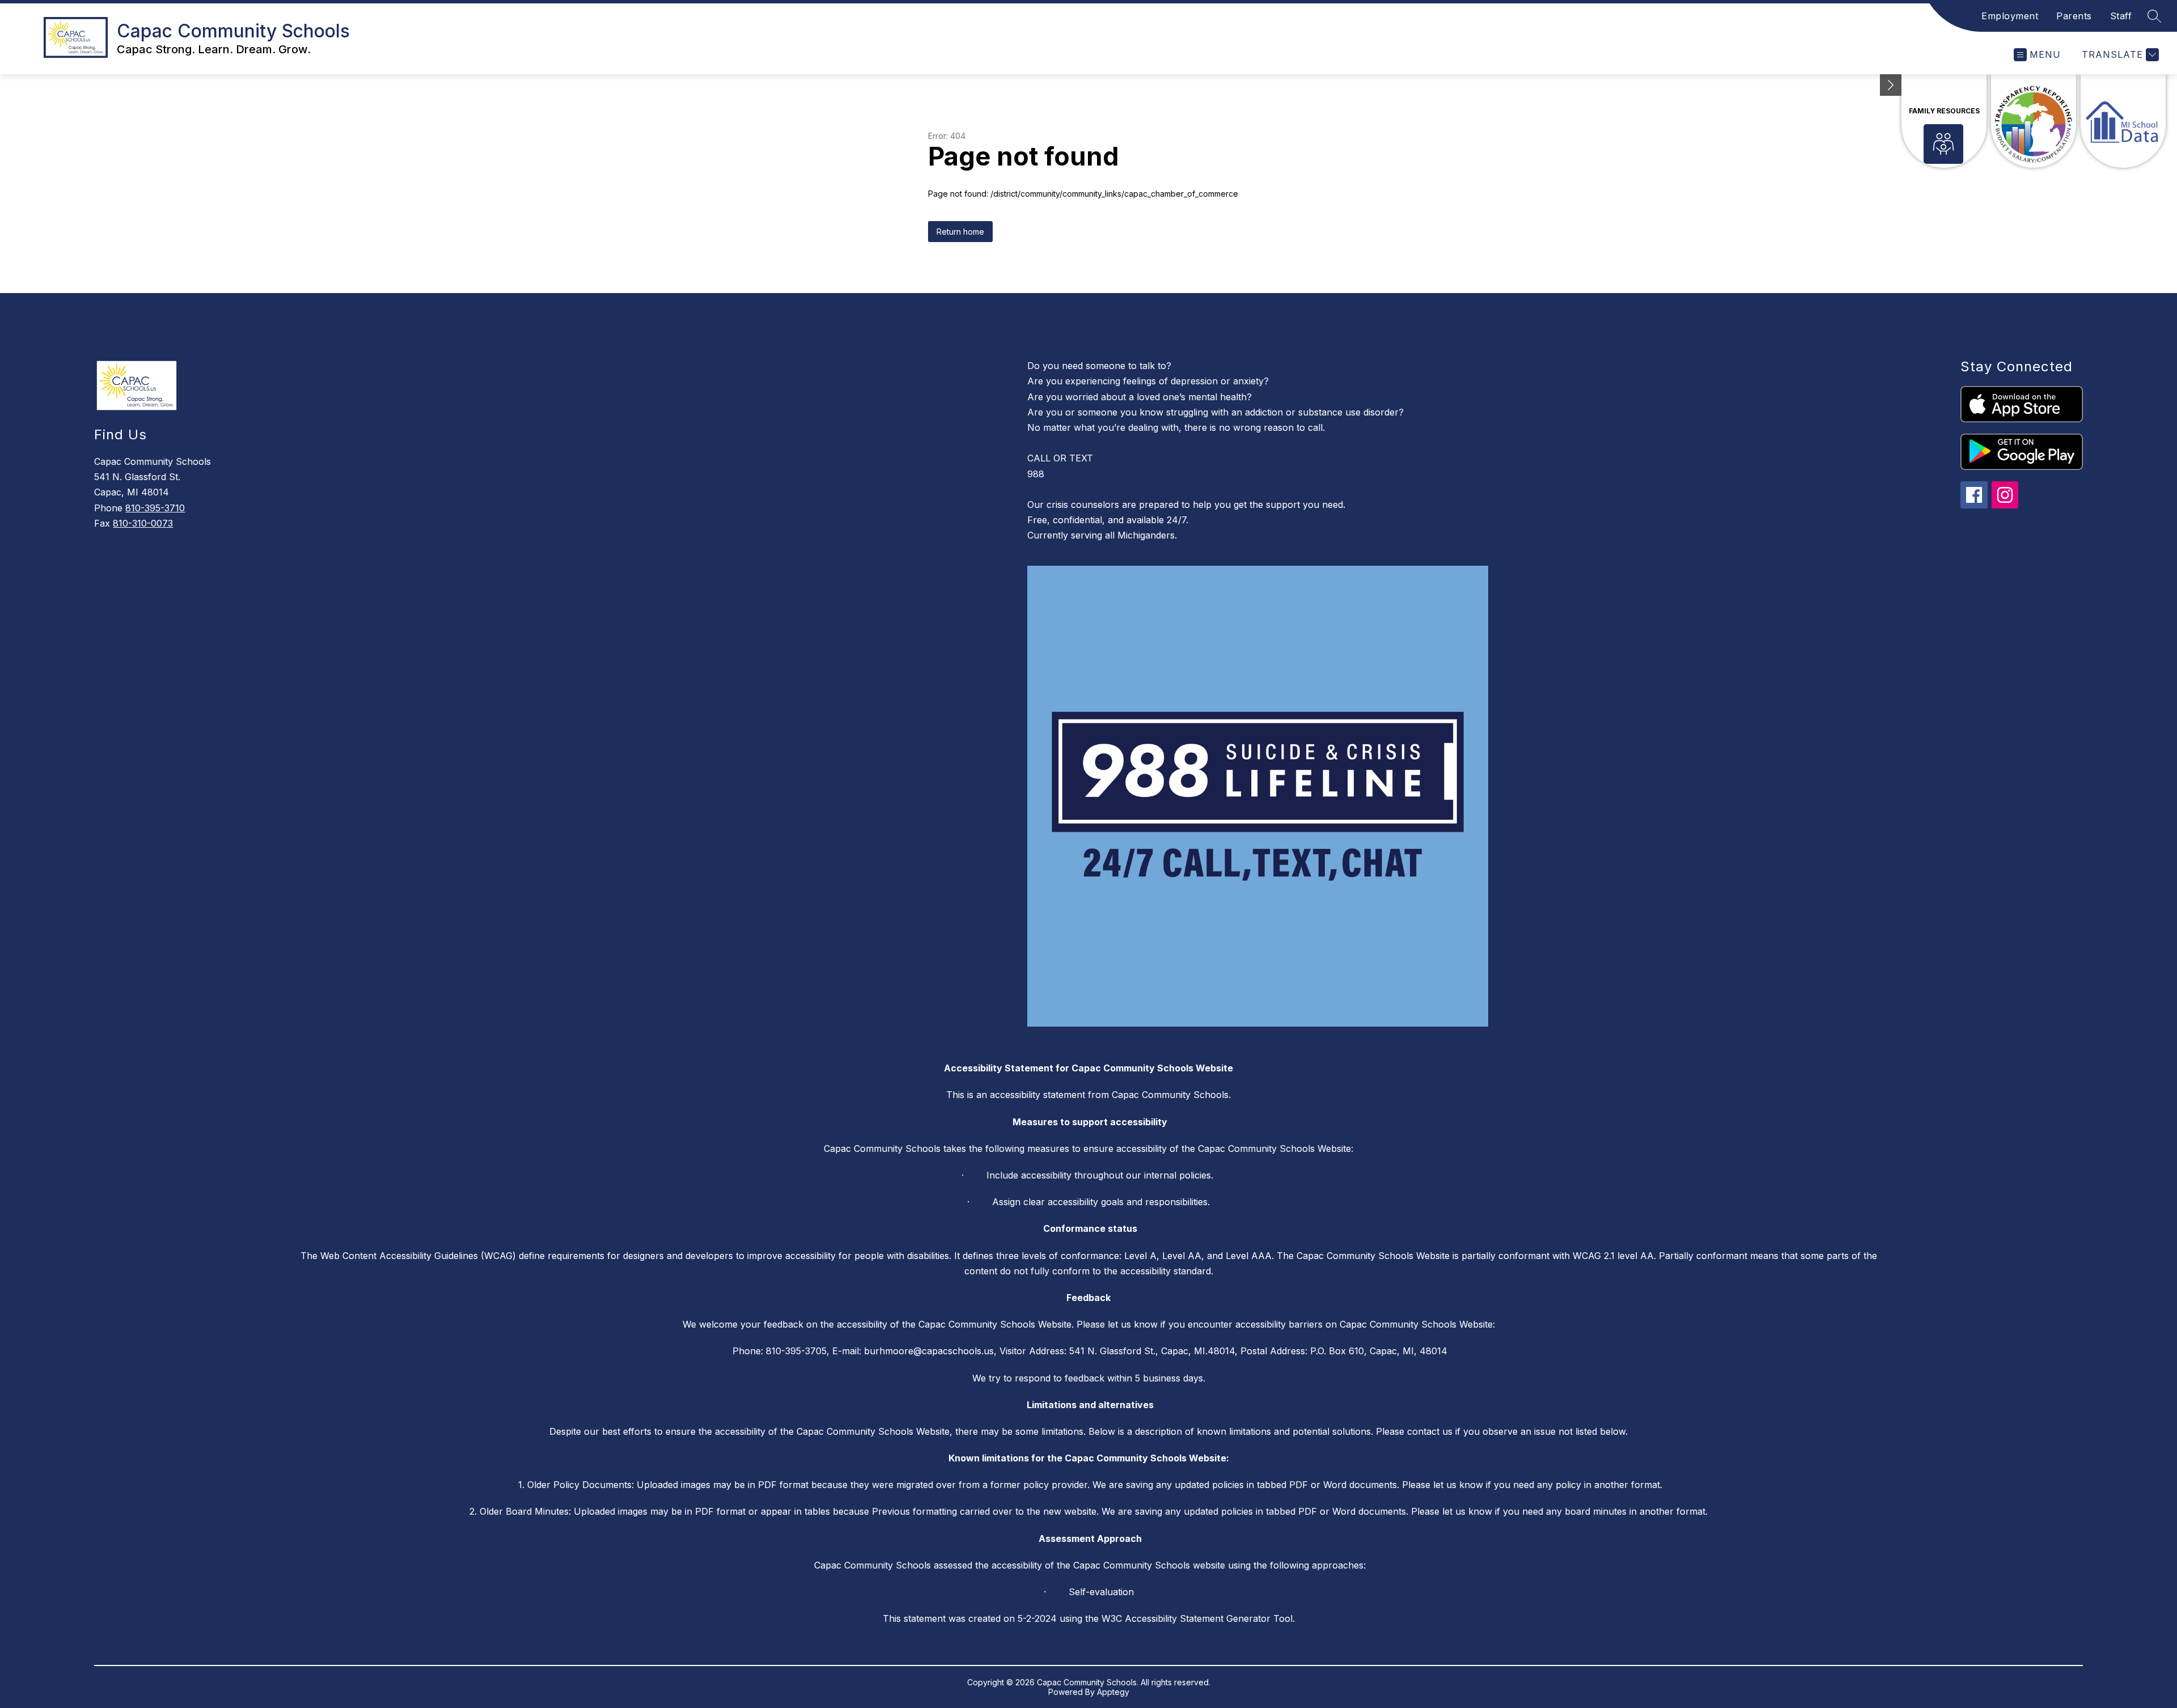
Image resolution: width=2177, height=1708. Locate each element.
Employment (2010, 16)
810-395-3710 (155, 508)
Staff (2121, 16)
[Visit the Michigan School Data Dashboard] (2123, 121)
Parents (2074, 16)
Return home (960, 232)
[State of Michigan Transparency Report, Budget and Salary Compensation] (2034, 121)
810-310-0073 (143, 523)
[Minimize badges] (1891, 85)
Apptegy (1113, 1692)
